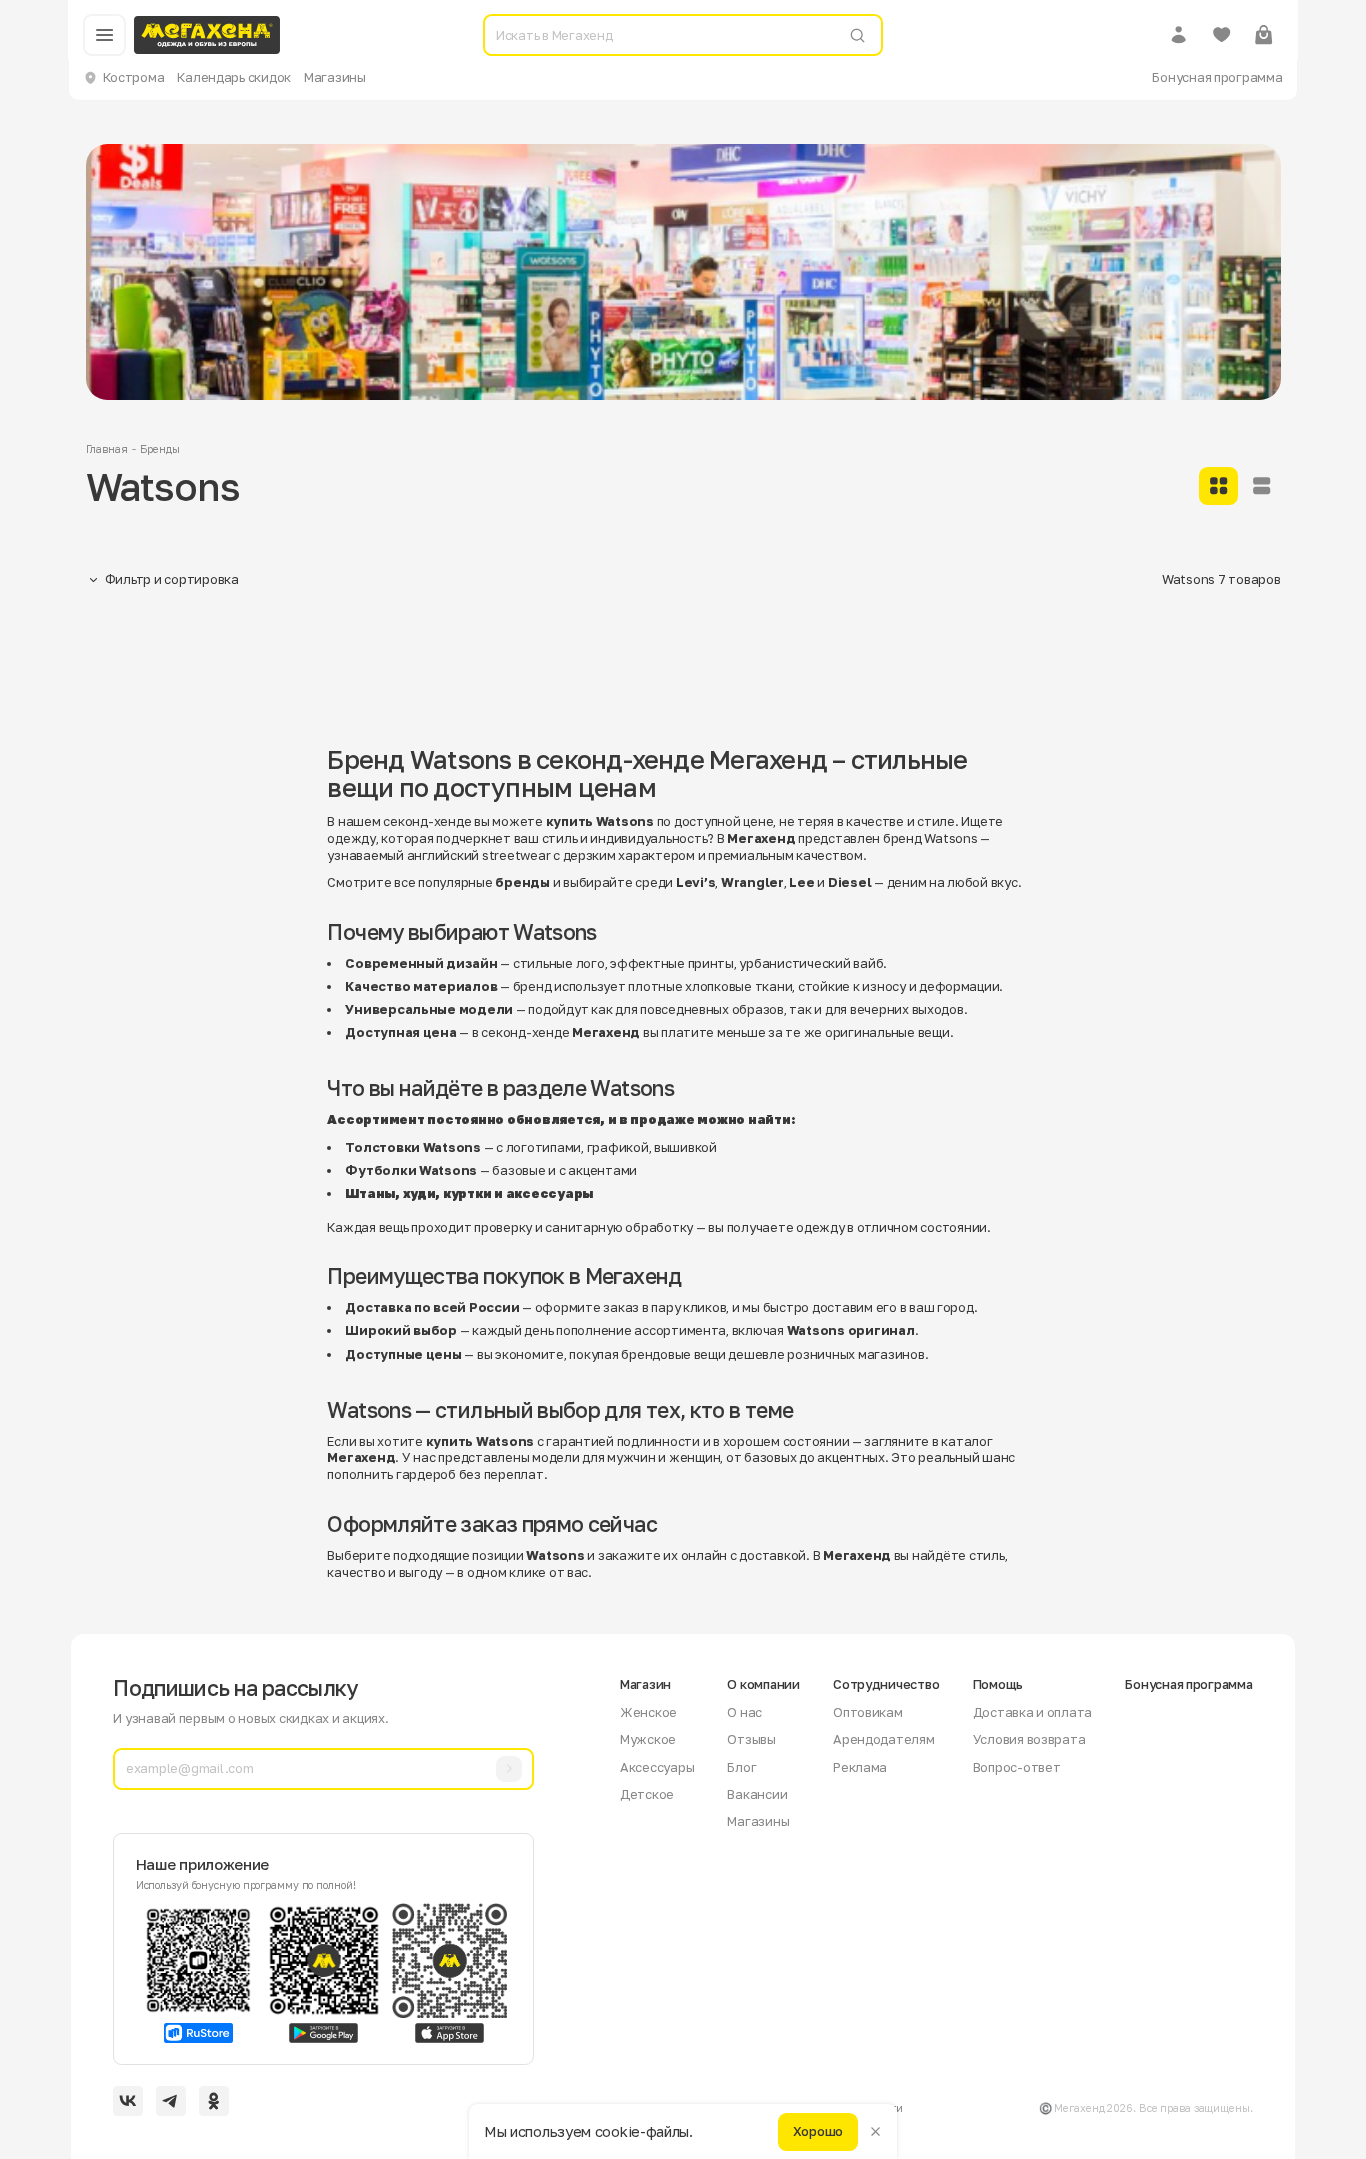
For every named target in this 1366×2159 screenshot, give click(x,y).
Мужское (648, 1739)
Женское (648, 1712)
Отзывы (751, 1739)
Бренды (159, 449)
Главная (107, 449)
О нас (744, 1712)
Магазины (335, 77)
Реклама (860, 1767)
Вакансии (757, 1794)
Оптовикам (868, 1712)
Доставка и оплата (1033, 1712)
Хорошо (818, 2131)
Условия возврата (1029, 1739)
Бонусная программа (1217, 77)
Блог (741, 1767)
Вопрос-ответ (1017, 1767)
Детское (647, 1794)
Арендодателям (884, 1739)
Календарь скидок (234, 77)
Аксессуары (657, 1767)
